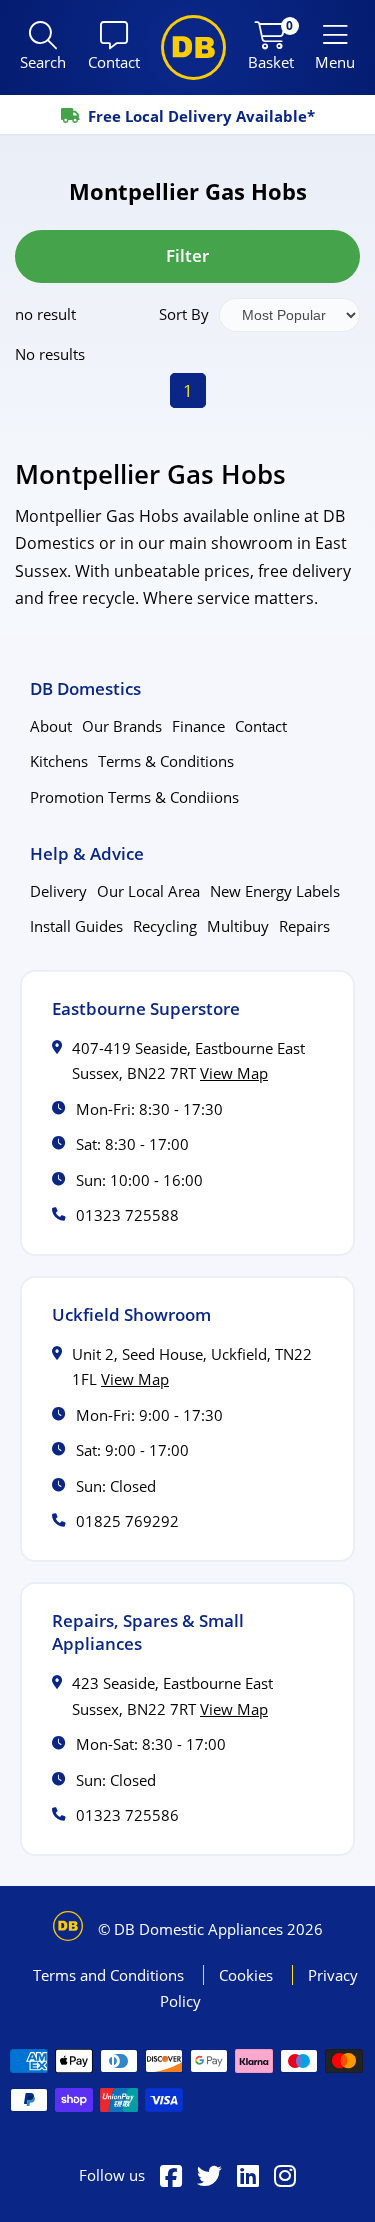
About (51, 726)
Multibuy (238, 926)
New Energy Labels (275, 891)
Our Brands (122, 726)
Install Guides (76, 926)
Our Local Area (148, 891)
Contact (261, 726)
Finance (198, 726)
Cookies (248, 1975)
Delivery (58, 891)
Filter (187, 255)
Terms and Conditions (110, 1975)
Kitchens (59, 761)
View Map (234, 1073)
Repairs (304, 926)
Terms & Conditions (166, 761)
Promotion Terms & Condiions (134, 797)
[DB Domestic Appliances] (193, 47)
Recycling (165, 926)
